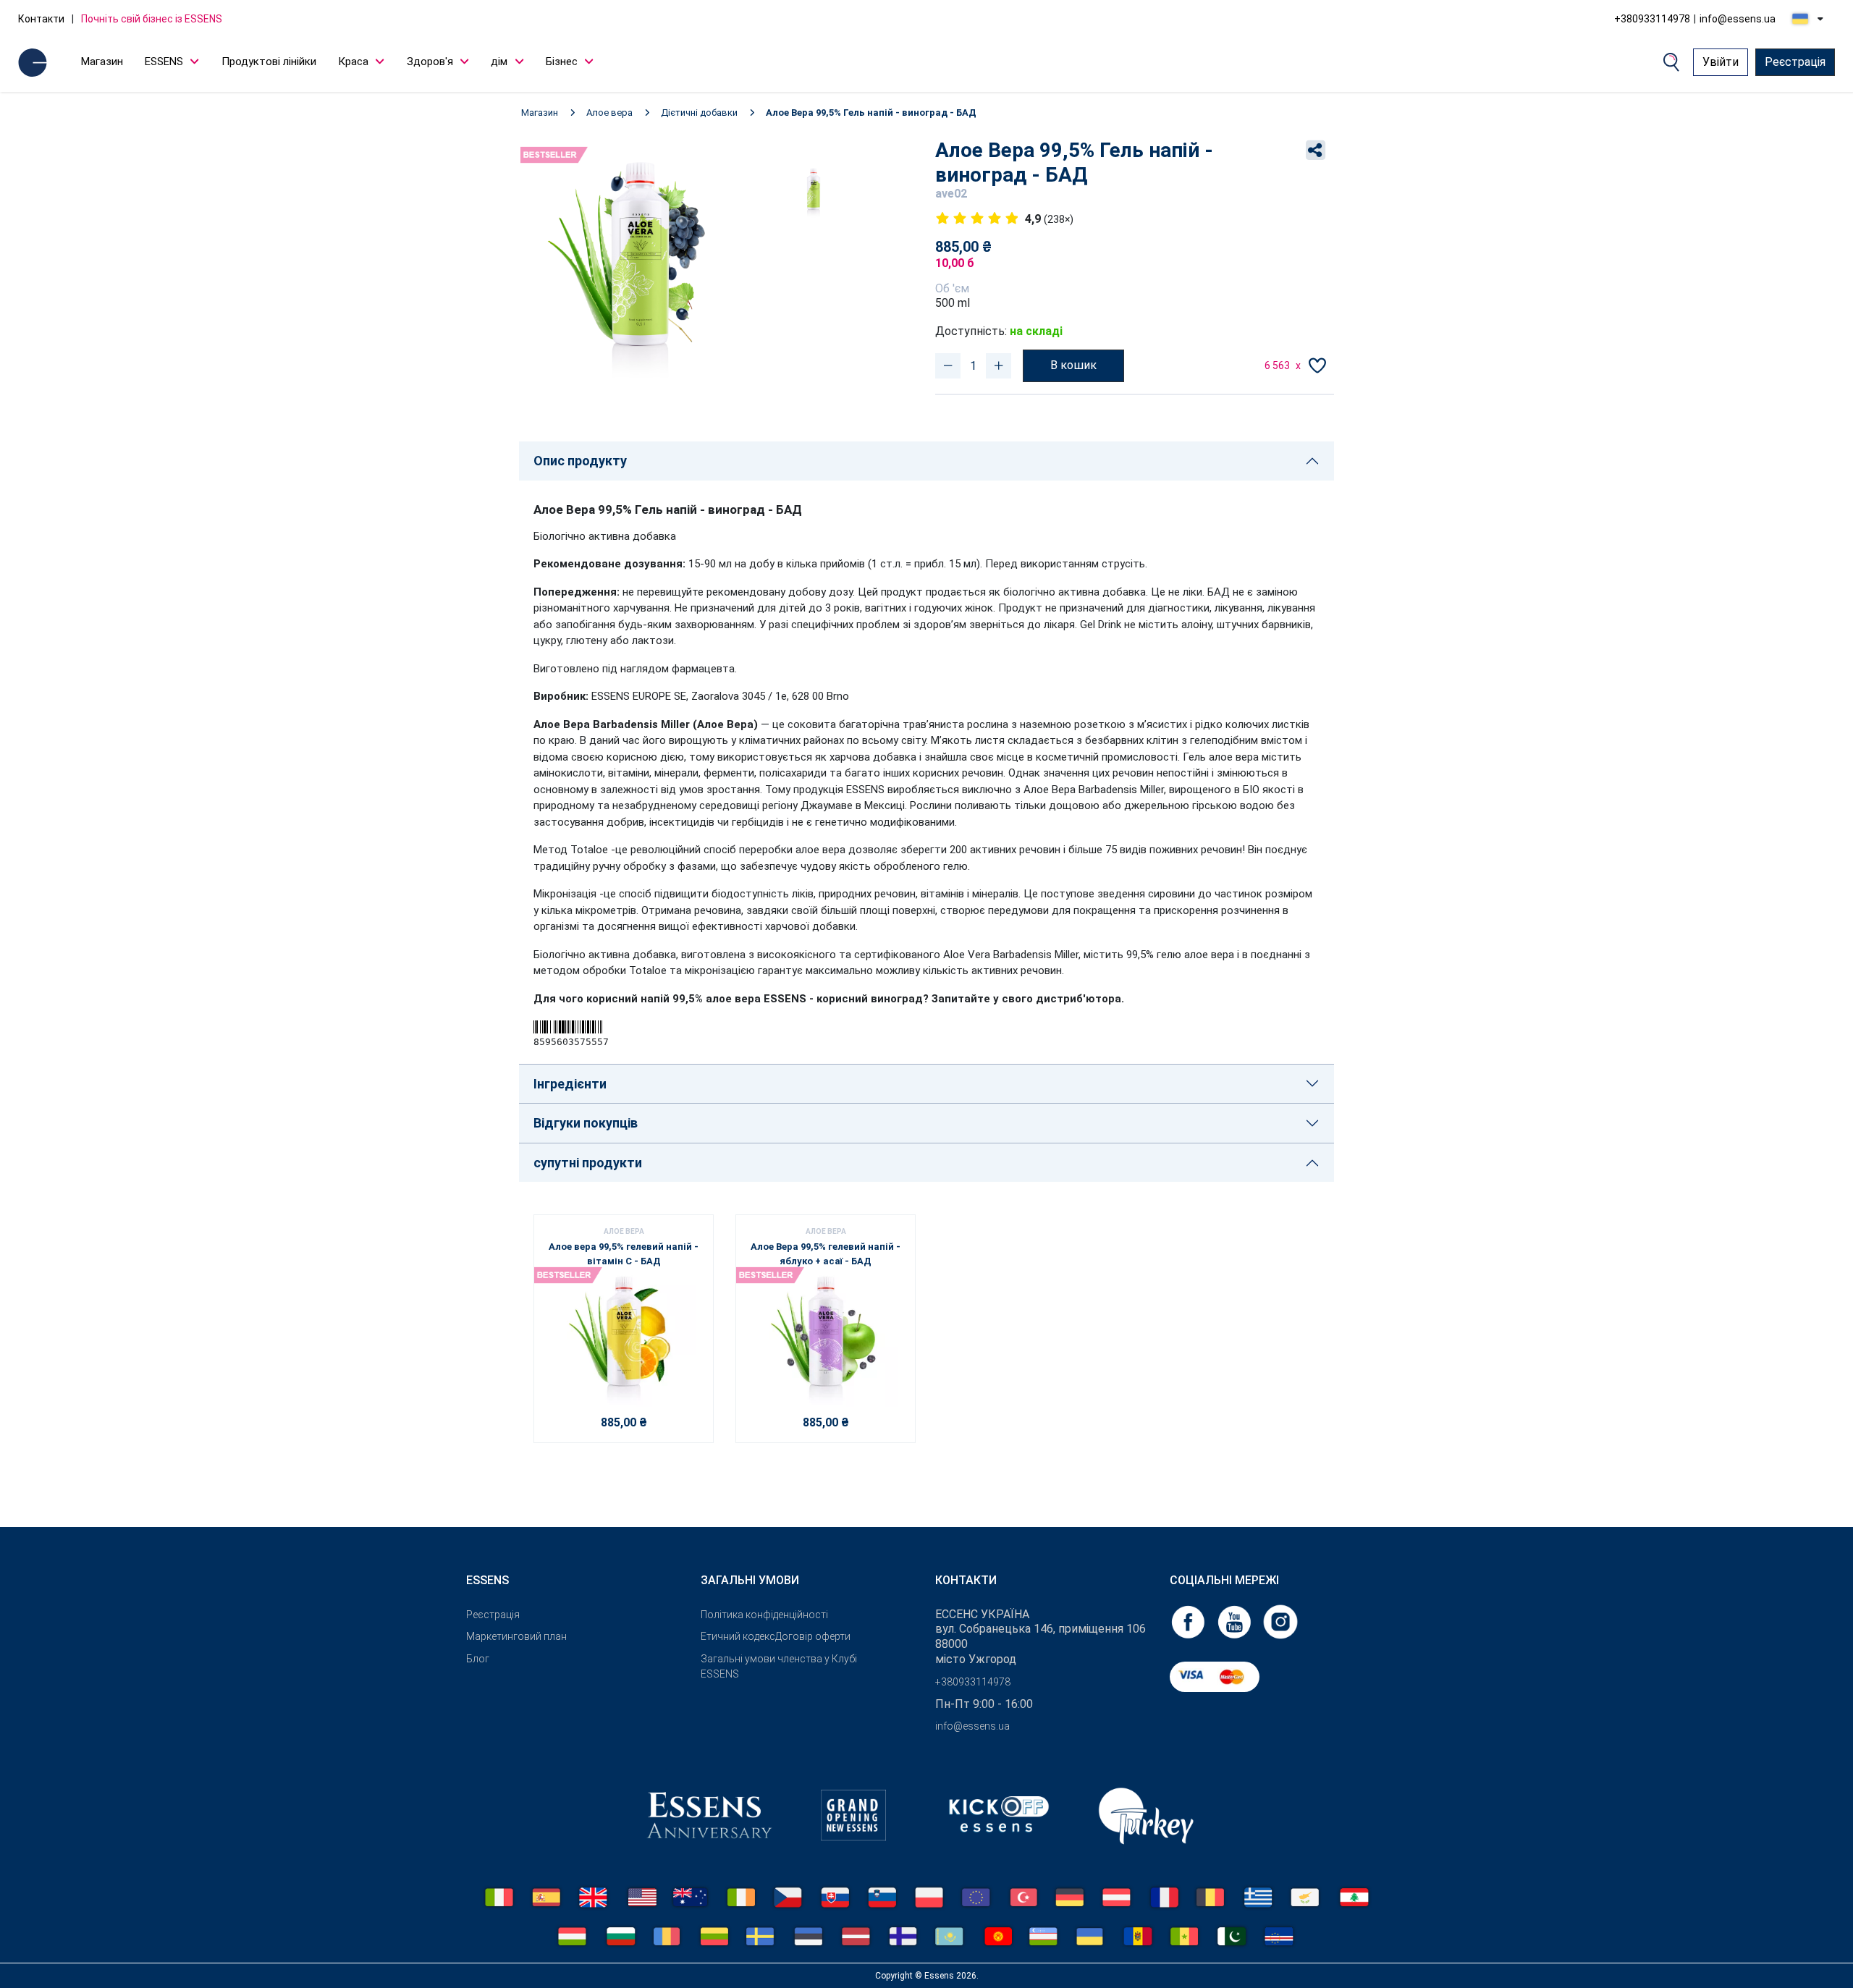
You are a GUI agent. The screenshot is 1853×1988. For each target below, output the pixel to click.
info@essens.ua (1738, 19)
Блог (478, 1659)
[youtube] (1236, 1621)
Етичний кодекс (738, 1636)
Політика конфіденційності (764, 1615)
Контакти (41, 19)
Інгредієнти (570, 1084)
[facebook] (1189, 1621)
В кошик (1073, 365)
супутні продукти (588, 1163)
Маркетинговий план (516, 1636)
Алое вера (609, 113)
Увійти (1721, 62)
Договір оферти (813, 1636)
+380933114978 (1652, 19)
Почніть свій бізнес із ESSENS (152, 19)
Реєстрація (1795, 62)
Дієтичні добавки (699, 113)
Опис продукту (580, 461)
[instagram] (1280, 1621)
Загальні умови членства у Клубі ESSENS (779, 1666)
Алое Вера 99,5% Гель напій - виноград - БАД (871, 113)
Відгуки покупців (586, 1123)
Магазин (102, 62)
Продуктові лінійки (269, 62)
